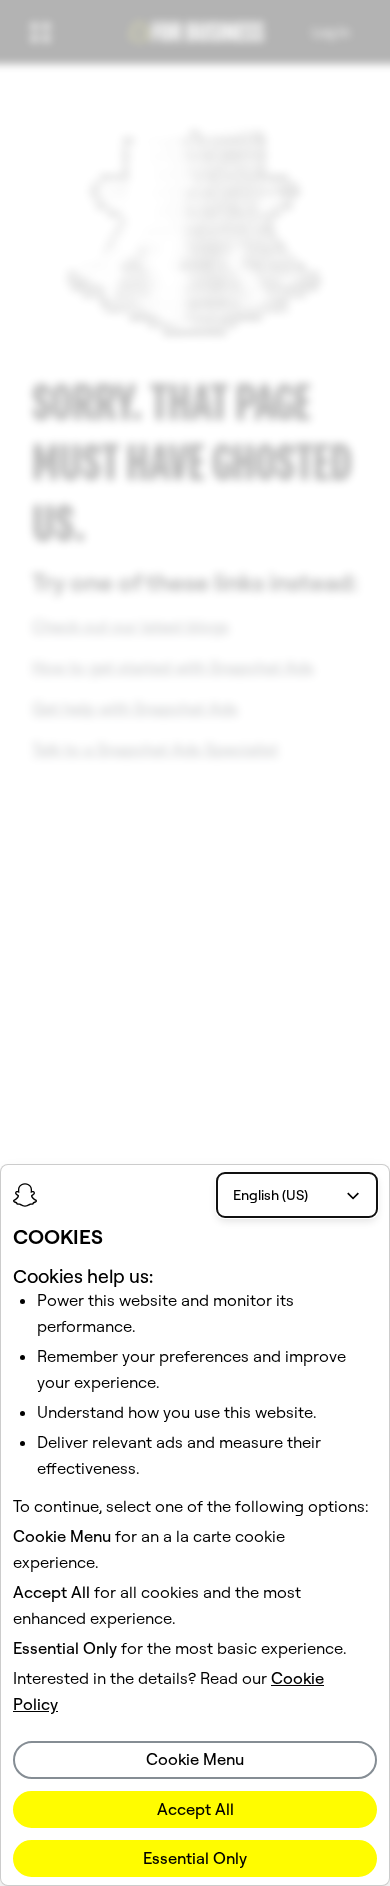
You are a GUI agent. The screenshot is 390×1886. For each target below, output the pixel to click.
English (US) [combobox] (270, 1195)
